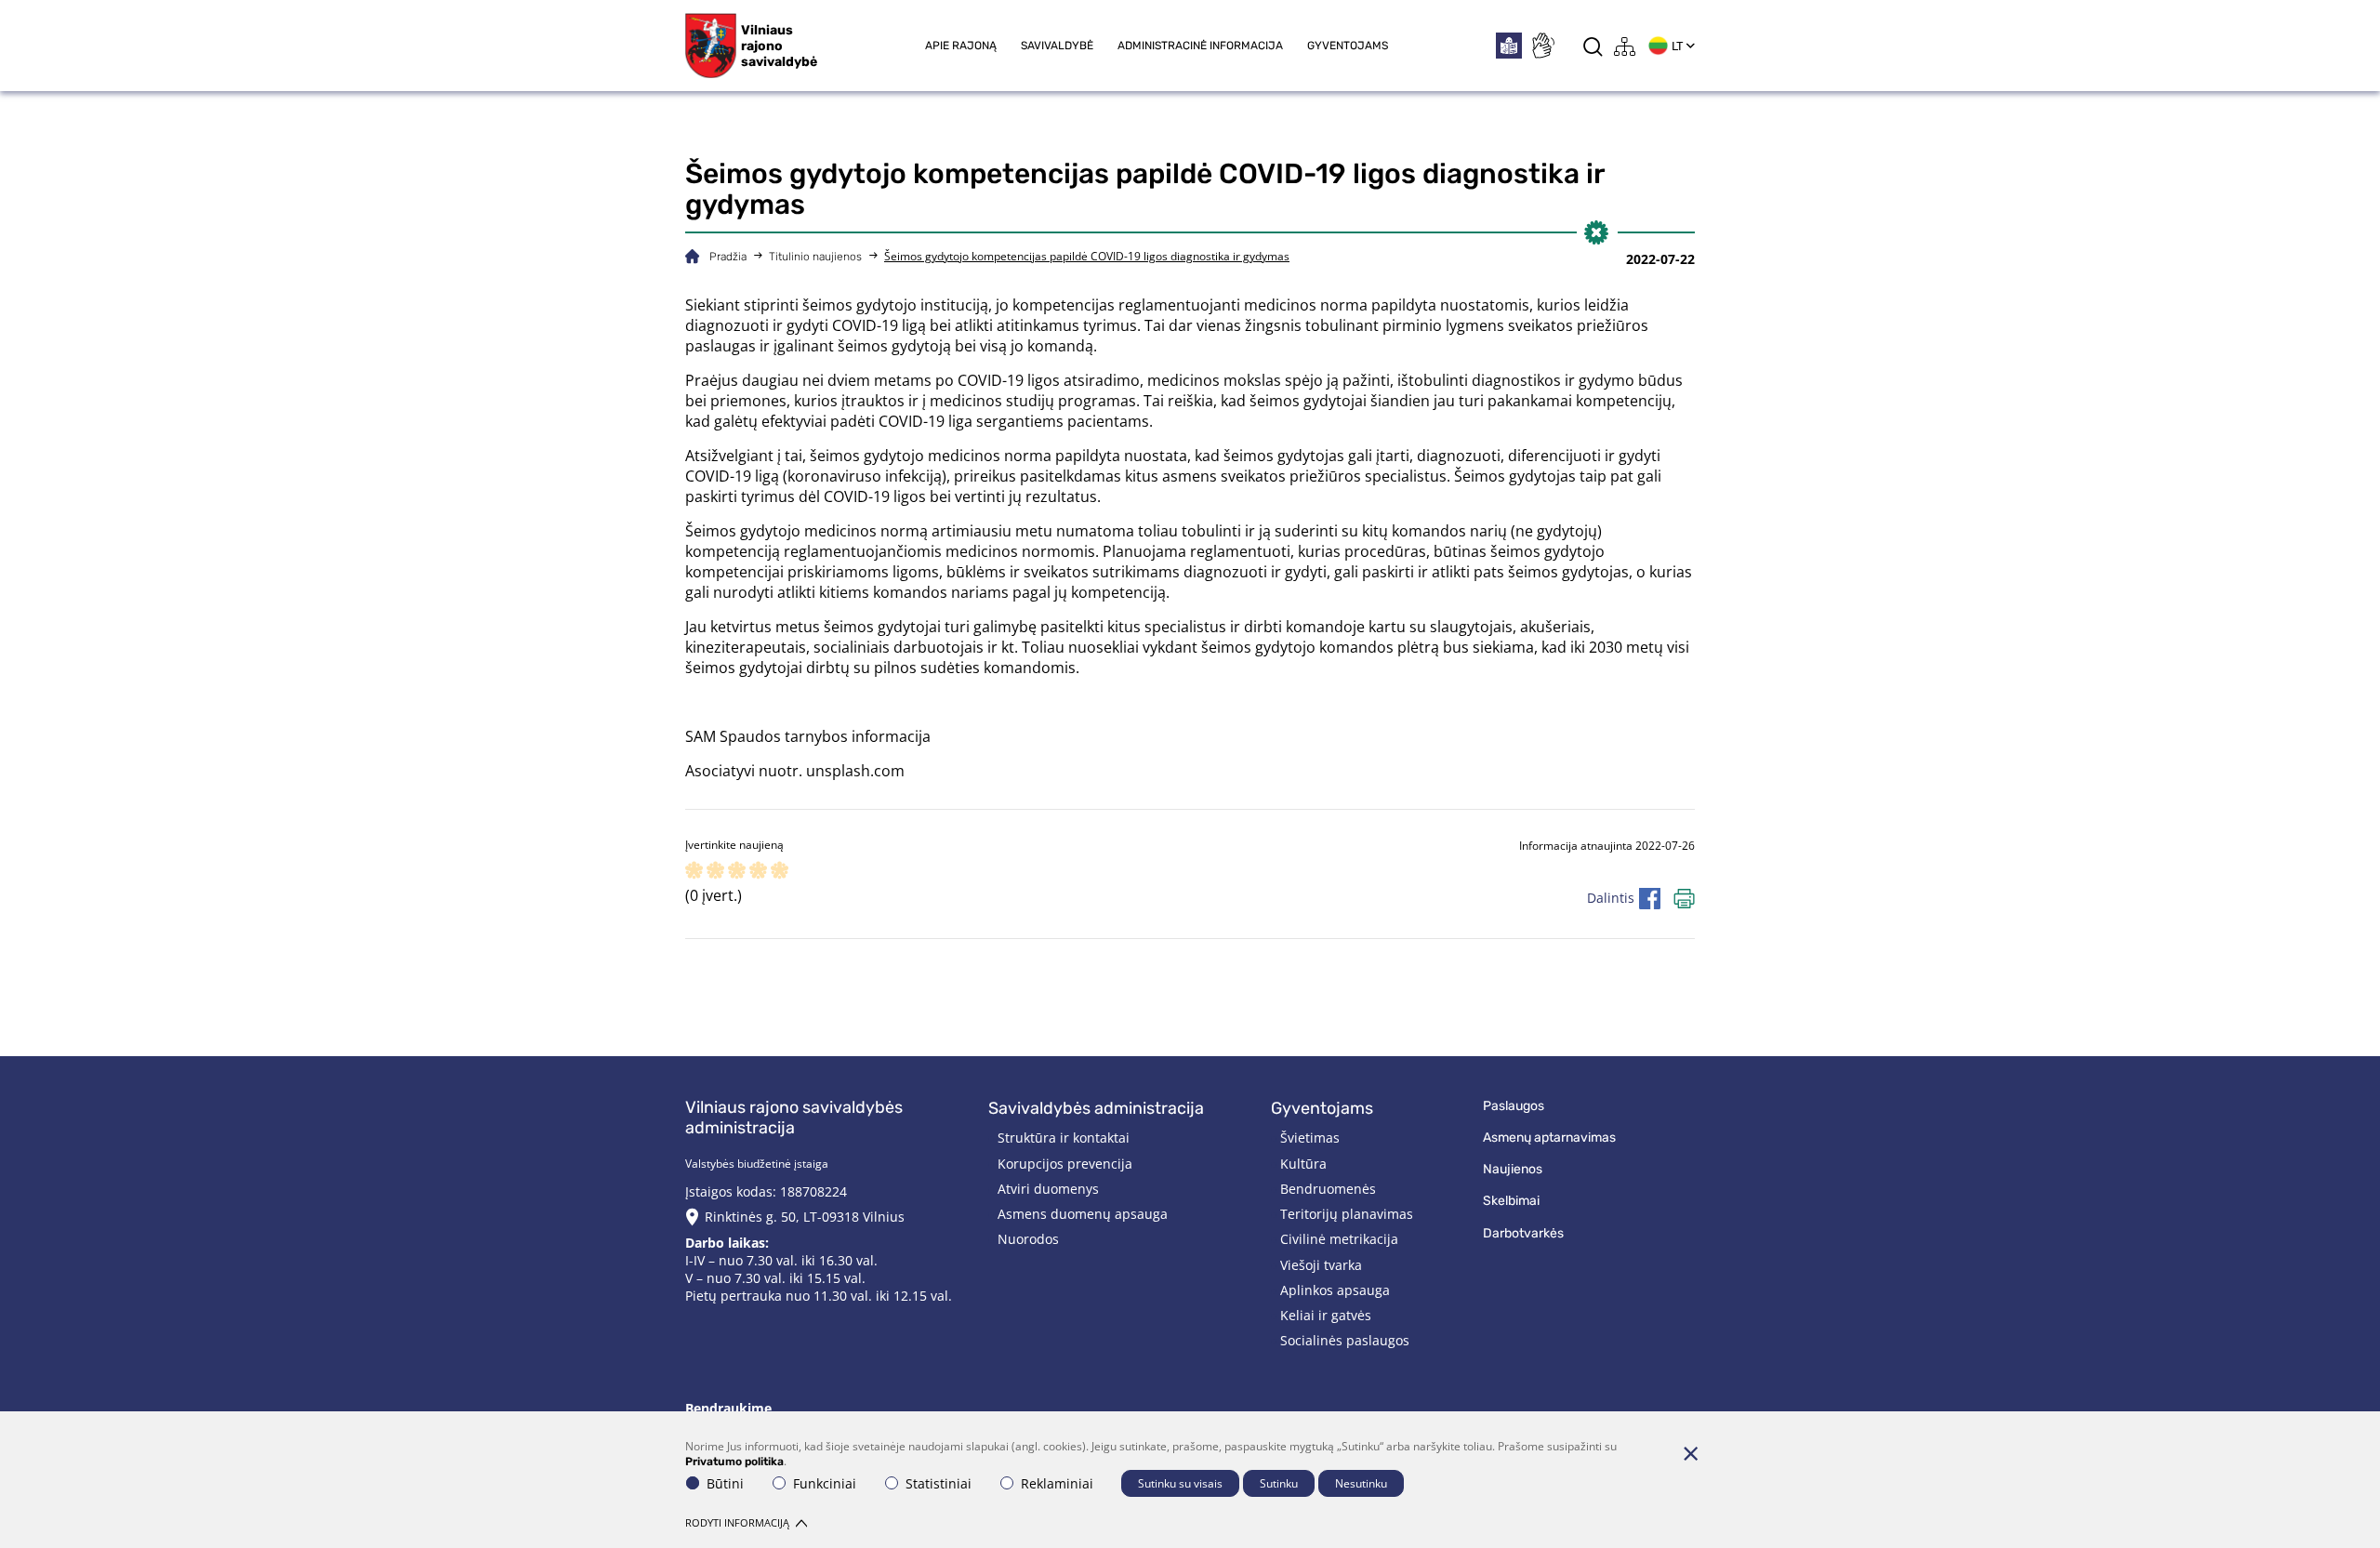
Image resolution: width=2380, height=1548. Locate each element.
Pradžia (728, 257)
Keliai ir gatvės (1326, 1315)
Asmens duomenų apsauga (1083, 1214)
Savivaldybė (1057, 46)
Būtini (725, 1483)
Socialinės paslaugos (1345, 1340)
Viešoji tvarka (1321, 1265)
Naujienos (1513, 1169)
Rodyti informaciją (737, 1522)
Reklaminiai (1057, 1483)
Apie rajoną (961, 46)
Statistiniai (939, 1483)
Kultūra (1303, 1164)
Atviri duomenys (1048, 1189)
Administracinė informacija (1200, 46)
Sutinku (1279, 1483)
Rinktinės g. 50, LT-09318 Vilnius (805, 1217)
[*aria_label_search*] (1593, 46)
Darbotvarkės (1523, 1233)
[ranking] (780, 872)
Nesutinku (1361, 1483)
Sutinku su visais (1180, 1483)
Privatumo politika (734, 1462)
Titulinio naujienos (815, 257)
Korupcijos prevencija (1065, 1164)
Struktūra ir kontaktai (1064, 1138)
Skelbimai (1511, 1201)
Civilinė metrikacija (1339, 1239)
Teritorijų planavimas (1347, 1214)
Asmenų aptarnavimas (1549, 1138)
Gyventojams (1348, 46)
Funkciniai (825, 1483)
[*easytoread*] (1509, 46)
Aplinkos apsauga (1335, 1290)
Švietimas (1310, 1138)
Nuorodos (1028, 1239)
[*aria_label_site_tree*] (1625, 46)
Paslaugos (1514, 1106)
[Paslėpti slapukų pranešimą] (1690, 1453)
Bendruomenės (1328, 1189)
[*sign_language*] (1542, 46)
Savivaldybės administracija (1096, 1108)
